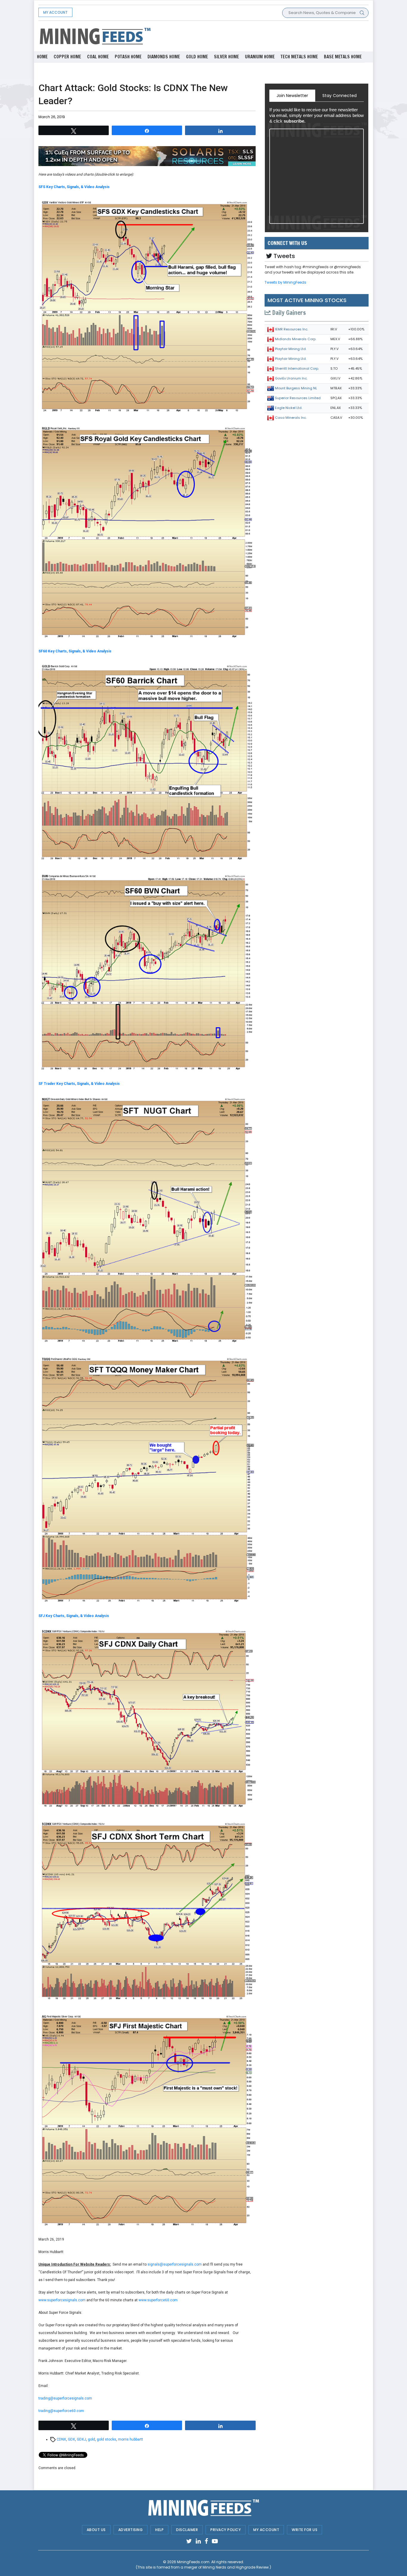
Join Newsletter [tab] (292, 96)
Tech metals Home (299, 57)
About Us (96, 2530)
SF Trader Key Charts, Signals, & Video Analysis (79, 1084)
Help (159, 2530)
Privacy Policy (226, 2530)
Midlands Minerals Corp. (296, 339)
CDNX (61, 2439)
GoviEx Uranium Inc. (291, 378)
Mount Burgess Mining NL (296, 388)
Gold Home (197, 57)
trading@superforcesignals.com (65, 2398)
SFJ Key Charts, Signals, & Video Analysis (74, 1616)
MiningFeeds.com (193, 2562)
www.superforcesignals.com (62, 2300)
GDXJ (81, 2439)
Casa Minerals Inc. (291, 418)
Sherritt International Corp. (297, 368)
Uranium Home (260, 57)
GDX (72, 2439)
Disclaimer (187, 2530)
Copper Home (67, 57)
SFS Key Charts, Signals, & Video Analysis (74, 187)
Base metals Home (343, 57)
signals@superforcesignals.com (175, 2264)
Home (42, 57)
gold (91, 2439)
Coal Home (98, 57)
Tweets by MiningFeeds (285, 282)
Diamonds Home (164, 57)
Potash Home (128, 57)
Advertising (131, 2530)
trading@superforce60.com (61, 2411)
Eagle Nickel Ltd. (289, 408)
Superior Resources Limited (298, 398)
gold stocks (107, 2439)
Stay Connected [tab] (340, 96)
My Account (55, 12)
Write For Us (305, 2530)
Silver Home (226, 57)
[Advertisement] (260, 36)
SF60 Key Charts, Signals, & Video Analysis (75, 651)
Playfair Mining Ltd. (291, 349)
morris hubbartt (131, 2439)
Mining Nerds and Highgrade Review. (236, 2567)
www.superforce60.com (158, 2300)
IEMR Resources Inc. (292, 329)
